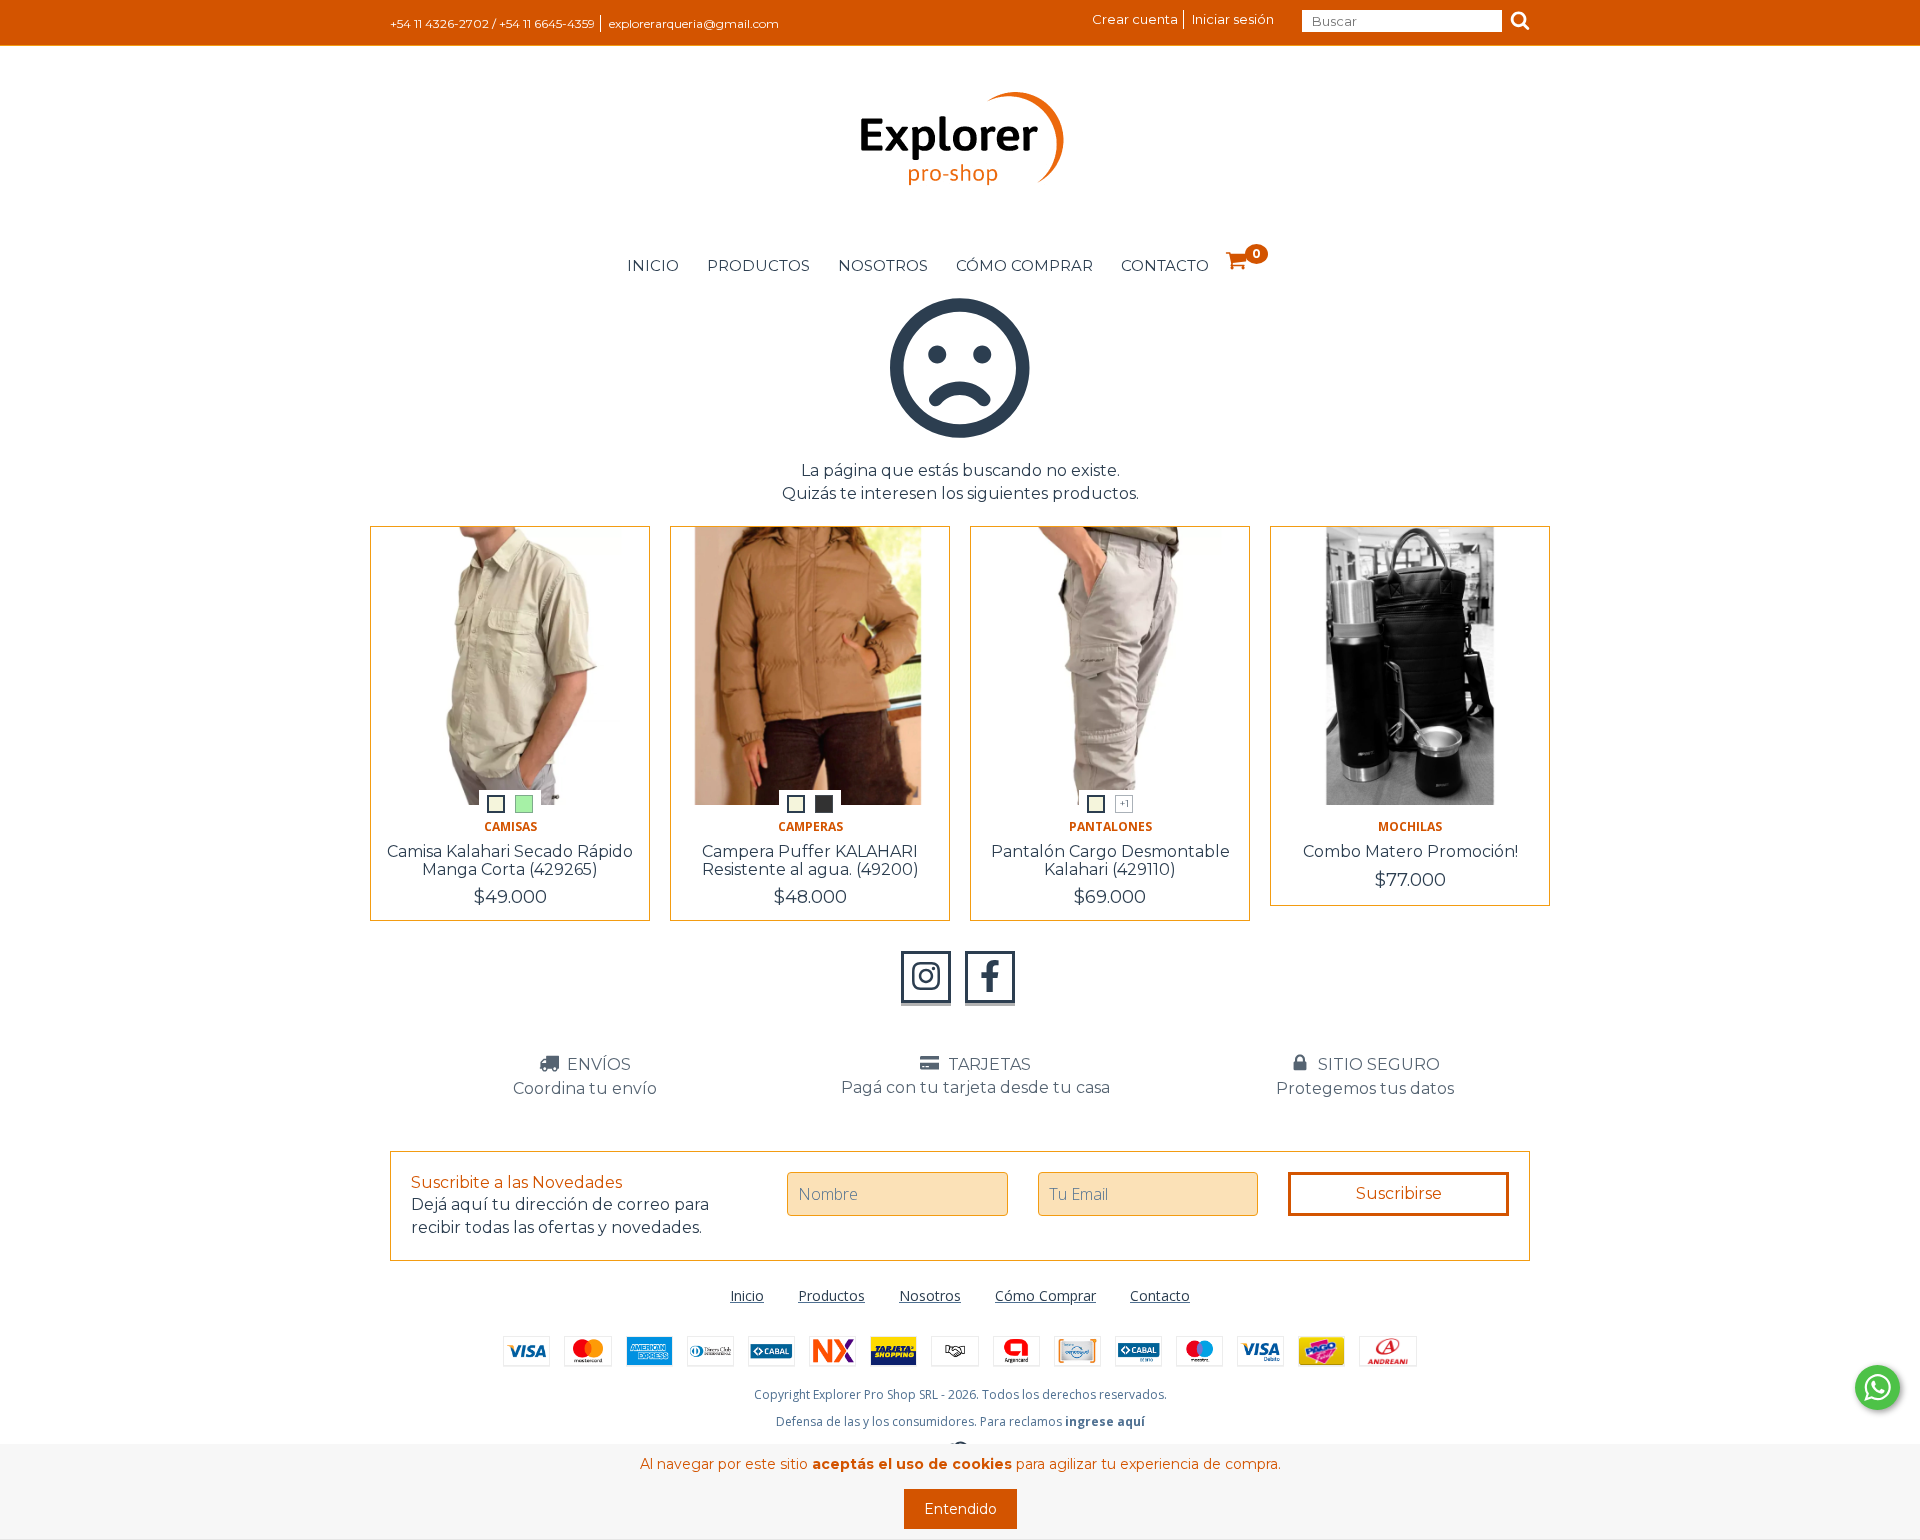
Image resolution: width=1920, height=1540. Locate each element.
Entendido (960, 1509)
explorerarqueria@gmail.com (694, 23)
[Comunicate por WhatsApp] (1877, 1387)
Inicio (653, 265)
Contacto (1165, 265)
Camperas (810, 826)
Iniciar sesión (1233, 19)
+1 (1124, 803)
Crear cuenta (1135, 19)
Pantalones (1110, 826)
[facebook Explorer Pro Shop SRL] (990, 977)
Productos (758, 265)
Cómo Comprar (1024, 265)
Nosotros (883, 265)
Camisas (510, 826)
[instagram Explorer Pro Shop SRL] (926, 977)
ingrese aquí (1105, 1421)
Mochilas (1410, 826)
